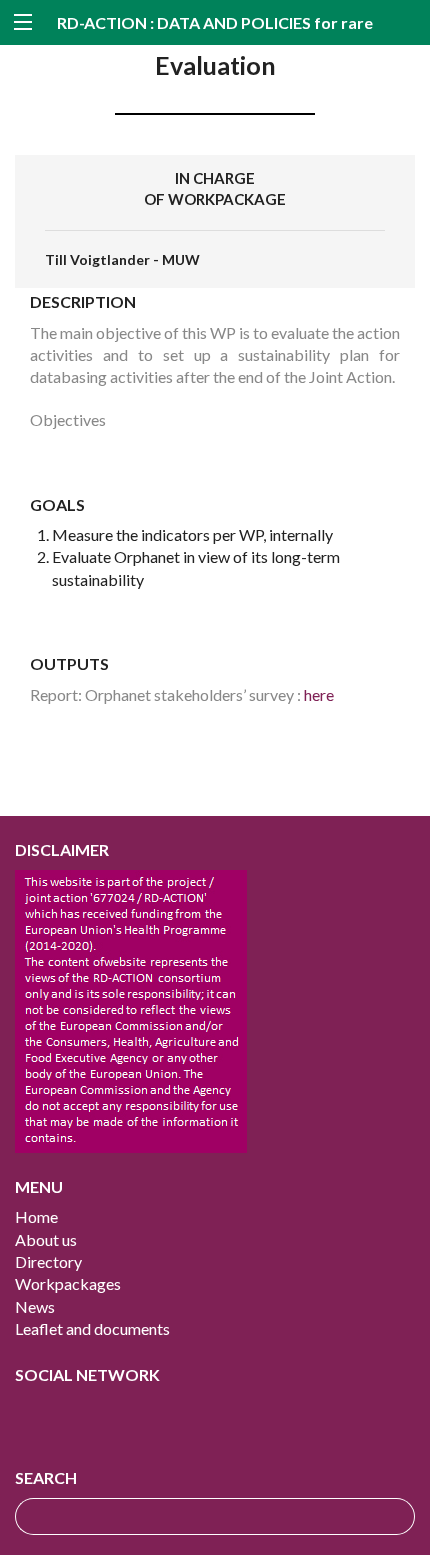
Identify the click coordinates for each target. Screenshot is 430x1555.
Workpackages (68, 1283)
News (35, 1306)
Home (36, 1216)
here (319, 694)
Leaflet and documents (92, 1328)
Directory (48, 1261)
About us (46, 1239)
